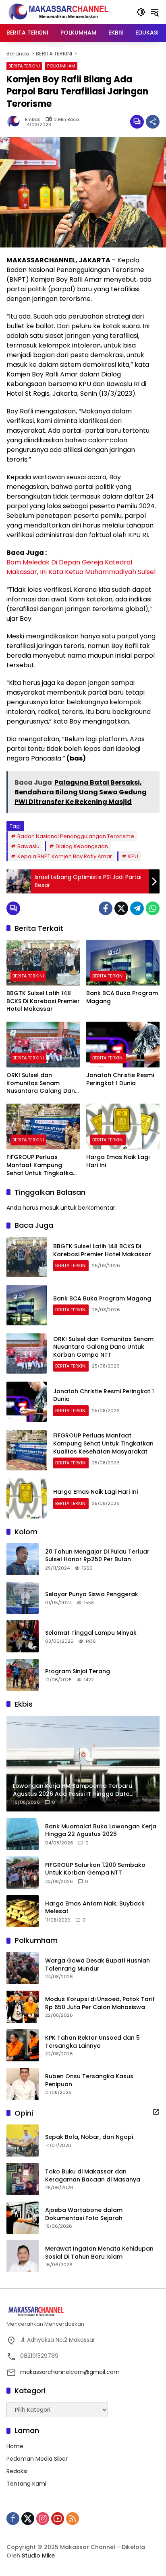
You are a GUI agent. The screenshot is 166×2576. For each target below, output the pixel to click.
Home (15, 2446)
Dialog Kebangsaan (82, 846)
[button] (141, 12)
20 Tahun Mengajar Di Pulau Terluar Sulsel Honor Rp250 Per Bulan (97, 1556)
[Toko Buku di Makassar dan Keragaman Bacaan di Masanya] (23, 2179)
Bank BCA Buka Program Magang (122, 997)
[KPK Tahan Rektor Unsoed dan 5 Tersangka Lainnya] (23, 2045)
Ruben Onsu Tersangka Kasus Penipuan (89, 2080)
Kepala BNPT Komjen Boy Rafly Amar (65, 856)
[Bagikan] (153, 122)
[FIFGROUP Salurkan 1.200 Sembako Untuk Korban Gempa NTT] (23, 1873)
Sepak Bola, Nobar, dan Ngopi (89, 2137)
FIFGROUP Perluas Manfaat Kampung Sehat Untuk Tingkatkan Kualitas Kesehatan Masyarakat (41, 1165)
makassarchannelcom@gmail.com (70, 2372)
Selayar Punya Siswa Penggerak (92, 1594)
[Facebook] (106, 908)
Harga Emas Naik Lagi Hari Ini (118, 1161)
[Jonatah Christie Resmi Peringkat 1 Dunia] (123, 1045)
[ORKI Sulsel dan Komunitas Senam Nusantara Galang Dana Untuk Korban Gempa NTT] (43, 1045)
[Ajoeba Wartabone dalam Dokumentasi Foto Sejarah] (23, 2218)
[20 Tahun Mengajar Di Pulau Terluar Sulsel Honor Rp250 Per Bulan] (23, 1559)
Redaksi (17, 2471)
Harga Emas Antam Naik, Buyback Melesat (95, 1908)
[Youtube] (58, 2519)
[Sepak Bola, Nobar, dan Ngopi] (23, 2141)
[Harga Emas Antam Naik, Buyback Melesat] (23, 1911)
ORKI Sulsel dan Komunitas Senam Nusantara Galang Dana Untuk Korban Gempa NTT (43, 1083)
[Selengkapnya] (156, 2112)
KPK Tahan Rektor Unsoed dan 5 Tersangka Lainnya (92, 2042)
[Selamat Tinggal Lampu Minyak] (23, 1636)
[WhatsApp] (153, 908)
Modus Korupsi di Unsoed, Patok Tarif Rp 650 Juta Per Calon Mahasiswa (100, 2003)
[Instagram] (43, 2519)
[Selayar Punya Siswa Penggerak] (23, 1598)
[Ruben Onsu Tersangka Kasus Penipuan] (23, 2084)
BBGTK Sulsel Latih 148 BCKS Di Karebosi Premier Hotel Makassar (43, 1001)
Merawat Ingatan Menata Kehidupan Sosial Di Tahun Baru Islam (99, 2253)
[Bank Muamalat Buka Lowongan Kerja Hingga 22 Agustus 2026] (23, 1834)
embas (33, 120)
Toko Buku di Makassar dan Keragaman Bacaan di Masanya (93, 2176)
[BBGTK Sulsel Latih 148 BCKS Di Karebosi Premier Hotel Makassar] (43, 963)
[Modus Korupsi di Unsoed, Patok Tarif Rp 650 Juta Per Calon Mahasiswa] (23, 2007)
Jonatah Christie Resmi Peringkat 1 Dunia (120, 1079)
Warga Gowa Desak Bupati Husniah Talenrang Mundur (98, 1965)
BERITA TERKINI (24, 66)
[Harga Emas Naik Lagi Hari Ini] (123, 1126)
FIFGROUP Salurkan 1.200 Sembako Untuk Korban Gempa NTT (95, 1869)
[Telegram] (137, 908)
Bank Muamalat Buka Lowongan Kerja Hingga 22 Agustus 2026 (101, 1831)
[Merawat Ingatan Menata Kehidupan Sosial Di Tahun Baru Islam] (23, 2256)
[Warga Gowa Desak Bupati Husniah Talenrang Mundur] (23, 1968)
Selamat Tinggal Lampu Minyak (91, 1633)
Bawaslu (28, 846)
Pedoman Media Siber (37, 2459)
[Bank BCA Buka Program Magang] (123, 963)
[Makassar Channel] (58, 12)
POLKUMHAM (61, 66)
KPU (133, 856)
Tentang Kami (26, 2484)
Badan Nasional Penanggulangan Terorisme (76, 836)
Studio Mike (38, 2556)
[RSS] (73, 2519)
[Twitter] (121, 908)
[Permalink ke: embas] (16, 122)
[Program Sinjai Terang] (23, 1675)
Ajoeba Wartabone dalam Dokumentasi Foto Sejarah (84, 2214)
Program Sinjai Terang (78, 1671)
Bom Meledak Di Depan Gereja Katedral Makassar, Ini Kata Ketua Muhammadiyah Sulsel (81, 567)
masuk (49, 1208)
